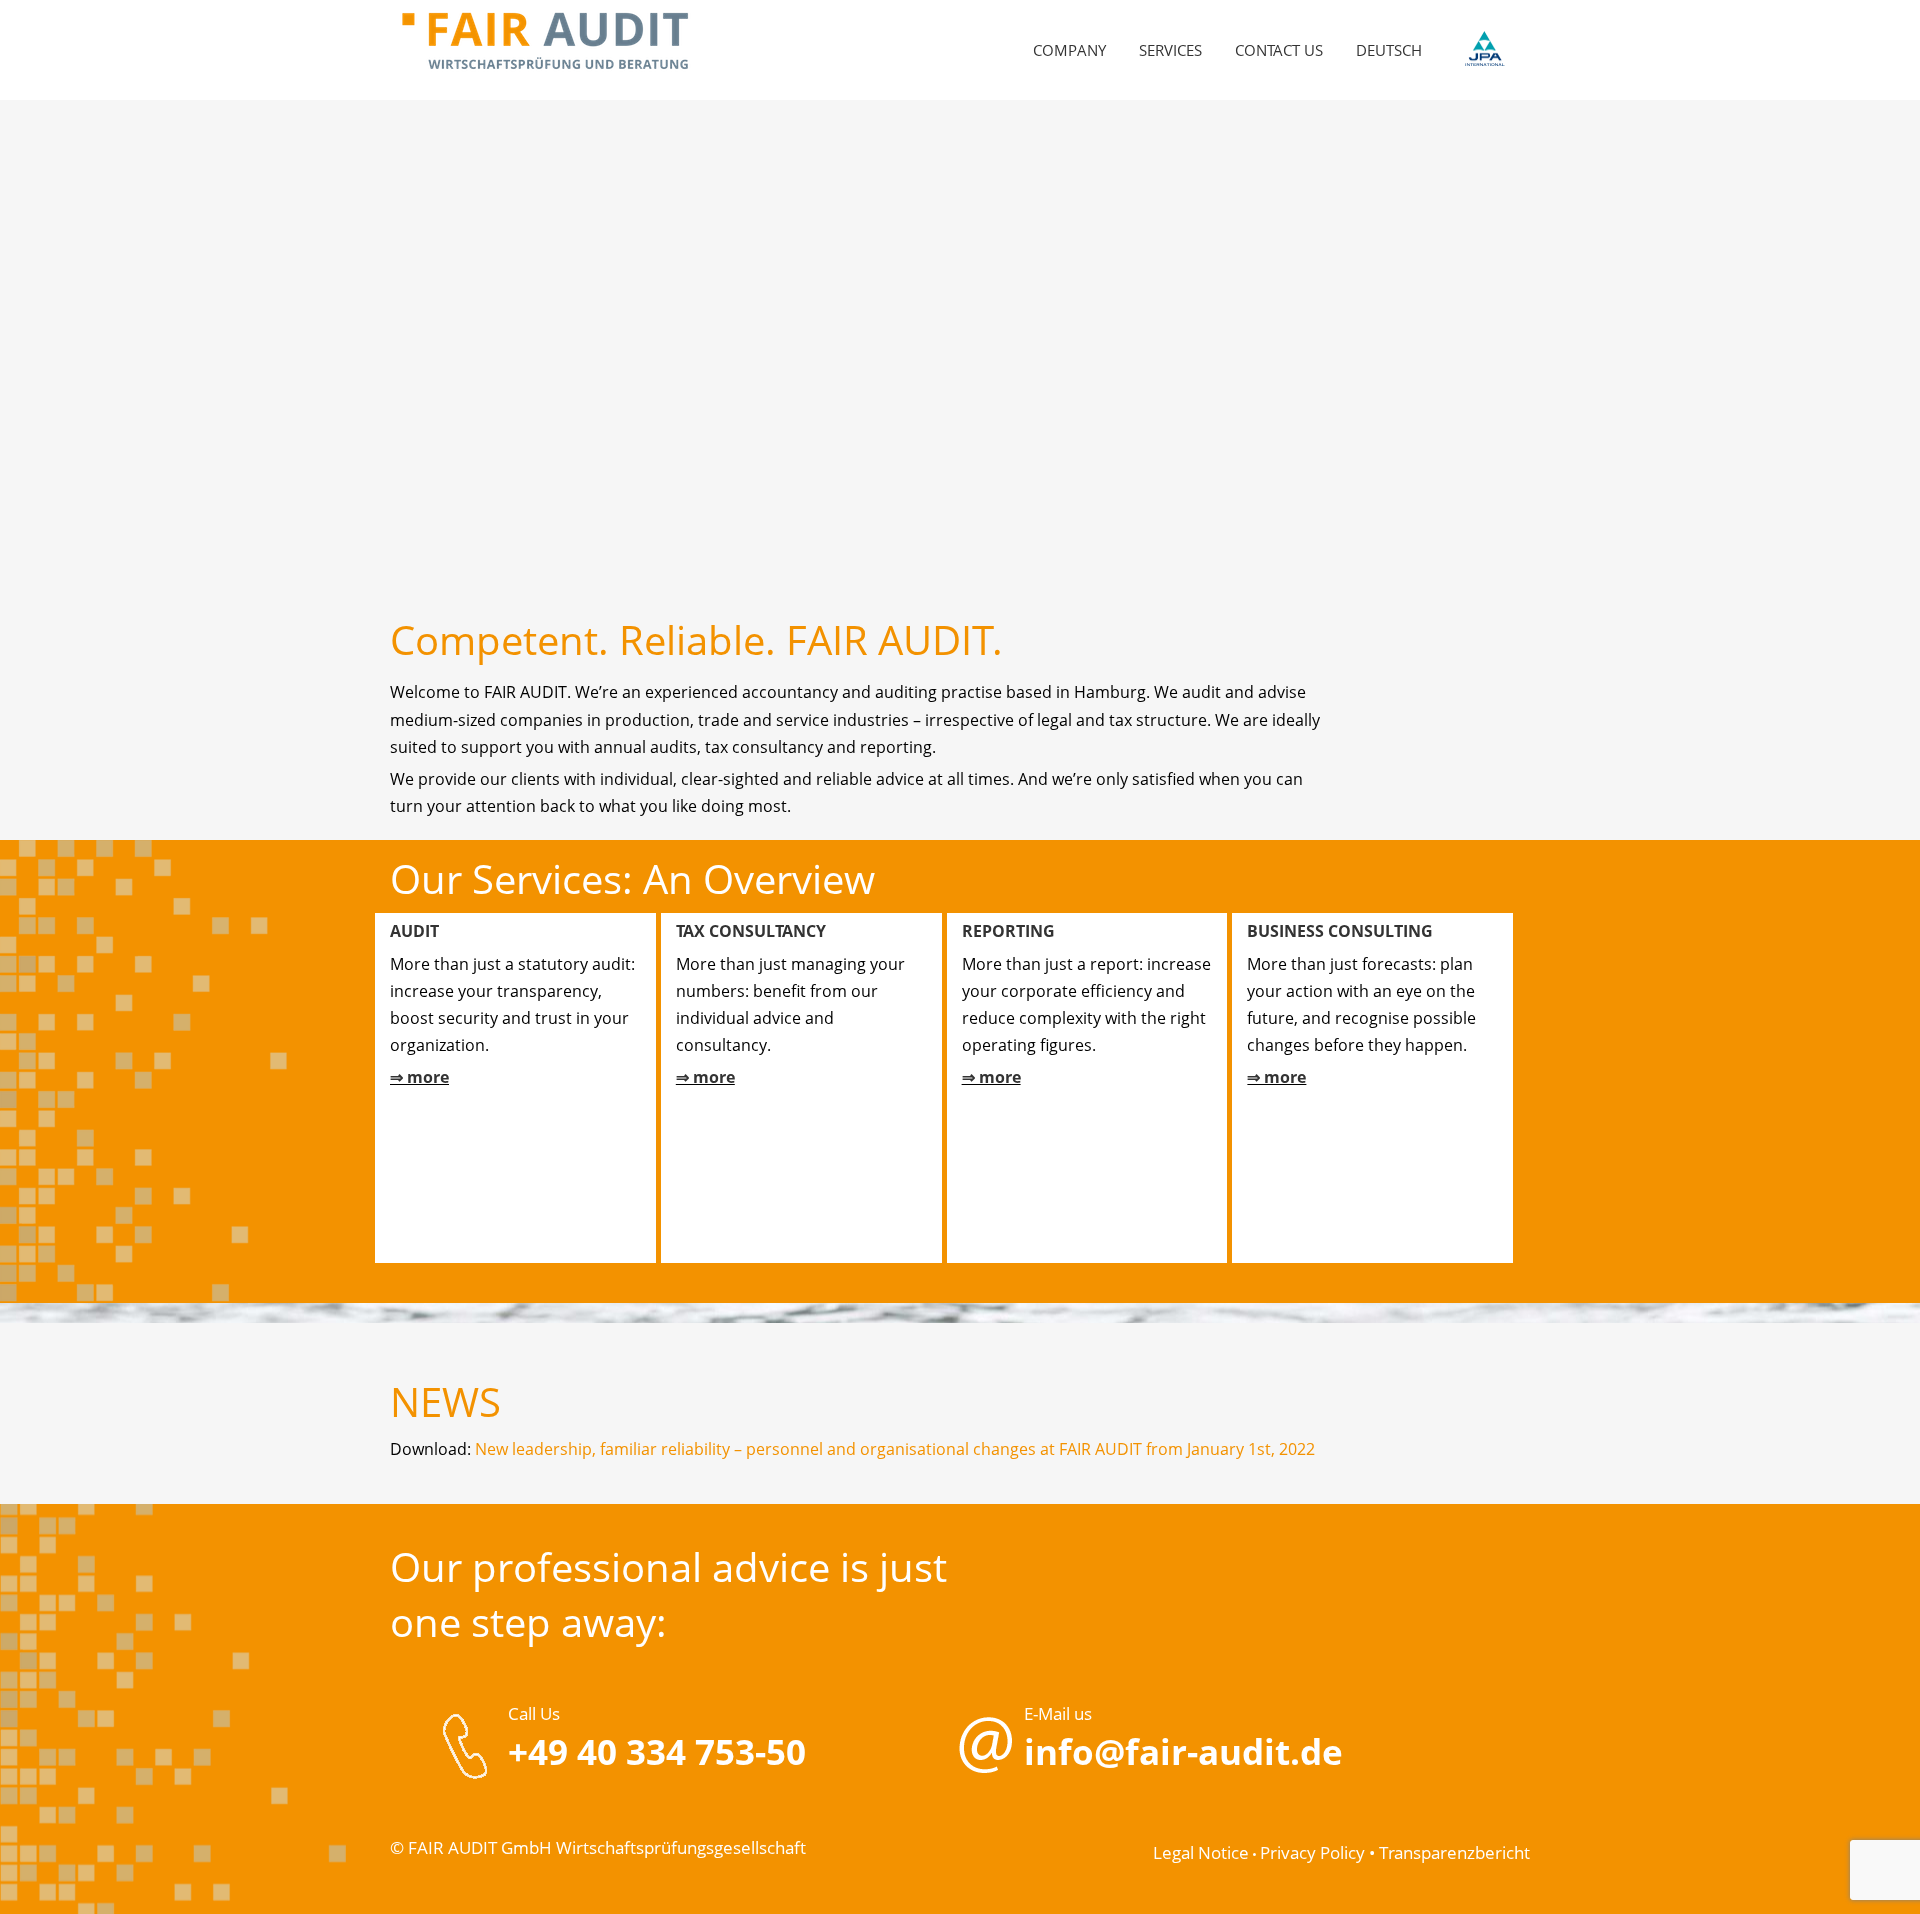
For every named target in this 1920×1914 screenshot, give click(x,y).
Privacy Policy (1312, 1852)
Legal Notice (1201, 1852)
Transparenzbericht (1454, 1852)
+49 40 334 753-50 (657, 1751)
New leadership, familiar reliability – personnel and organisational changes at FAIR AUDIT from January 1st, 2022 (895, 1449)
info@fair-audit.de (1183, 1751)
